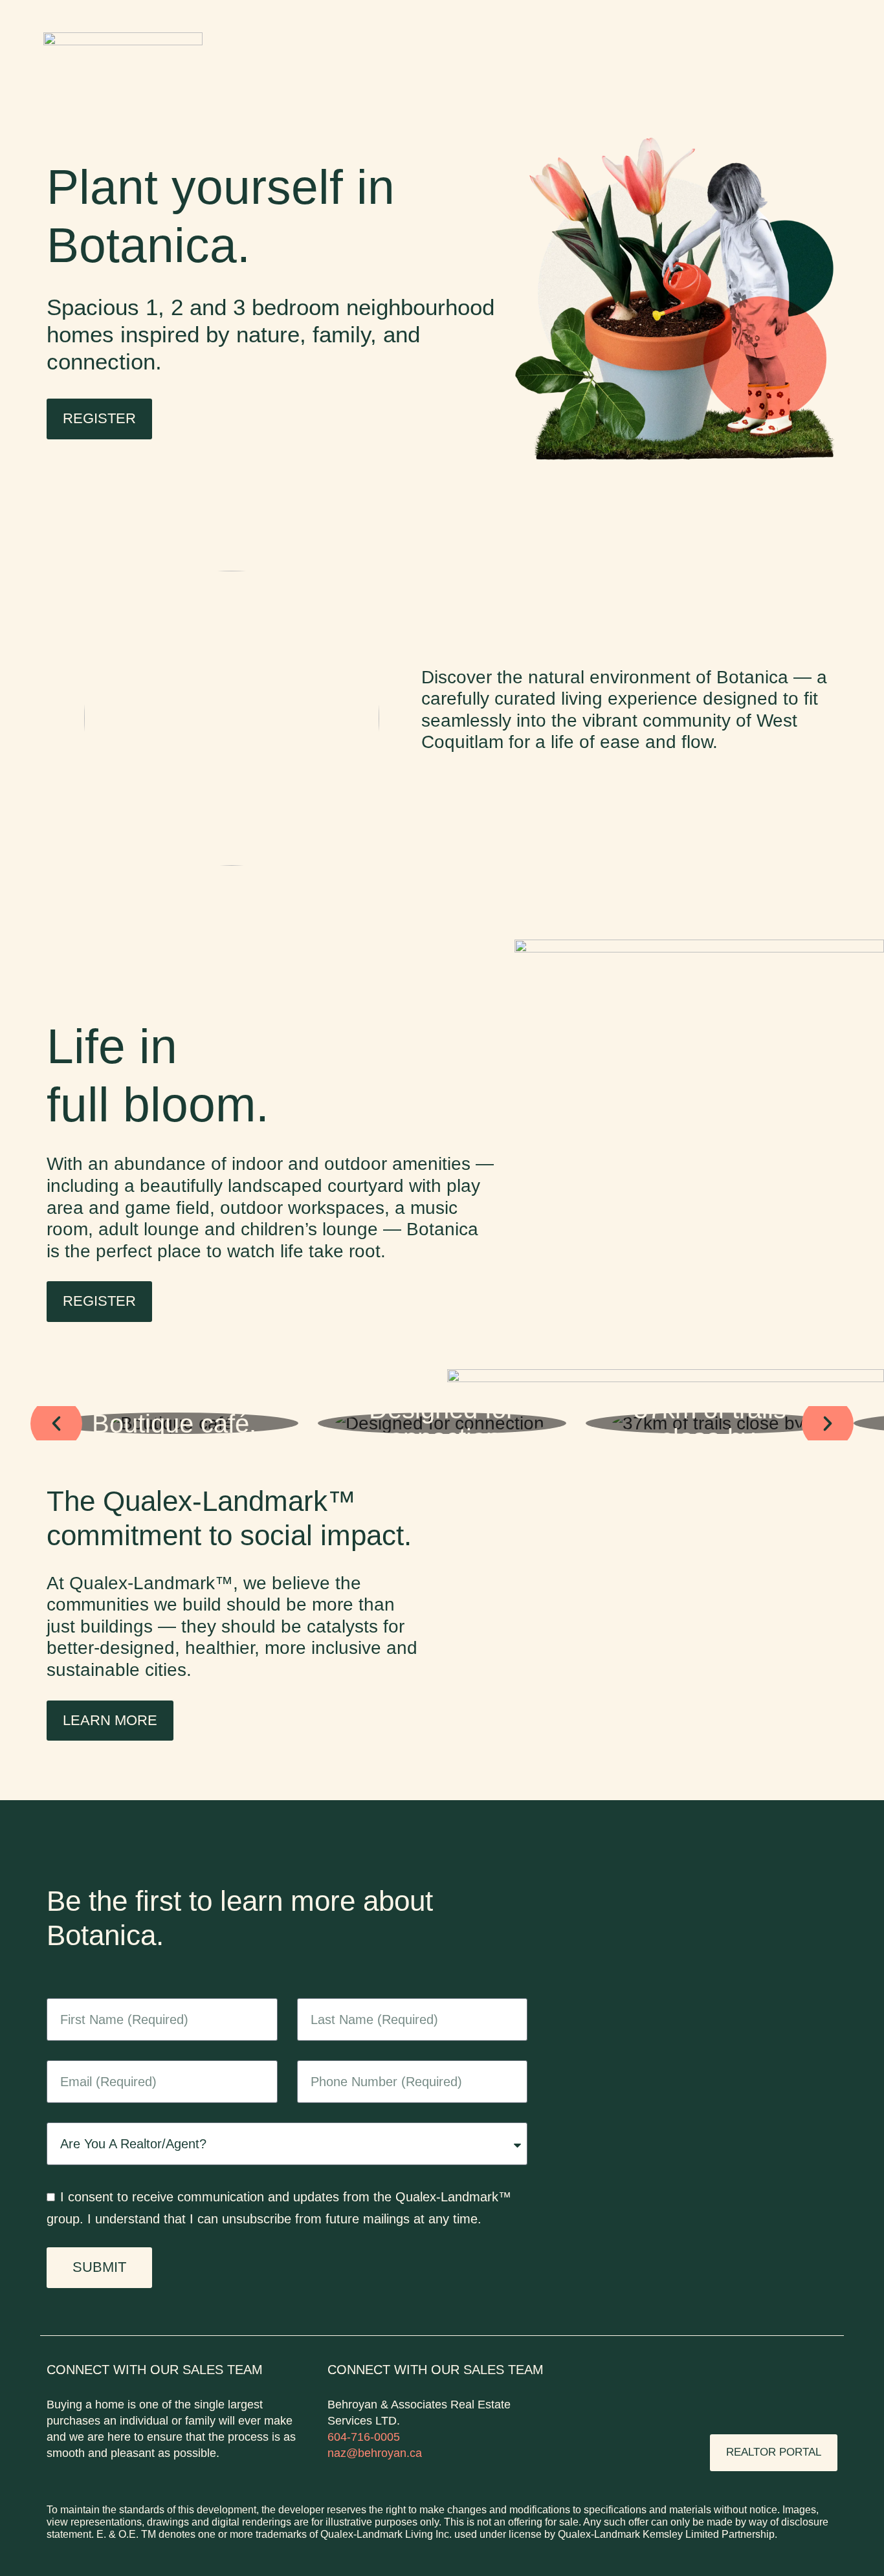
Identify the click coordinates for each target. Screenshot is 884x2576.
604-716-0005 (364, 2437)
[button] (56, 1424)
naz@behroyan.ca (375, 2453)
